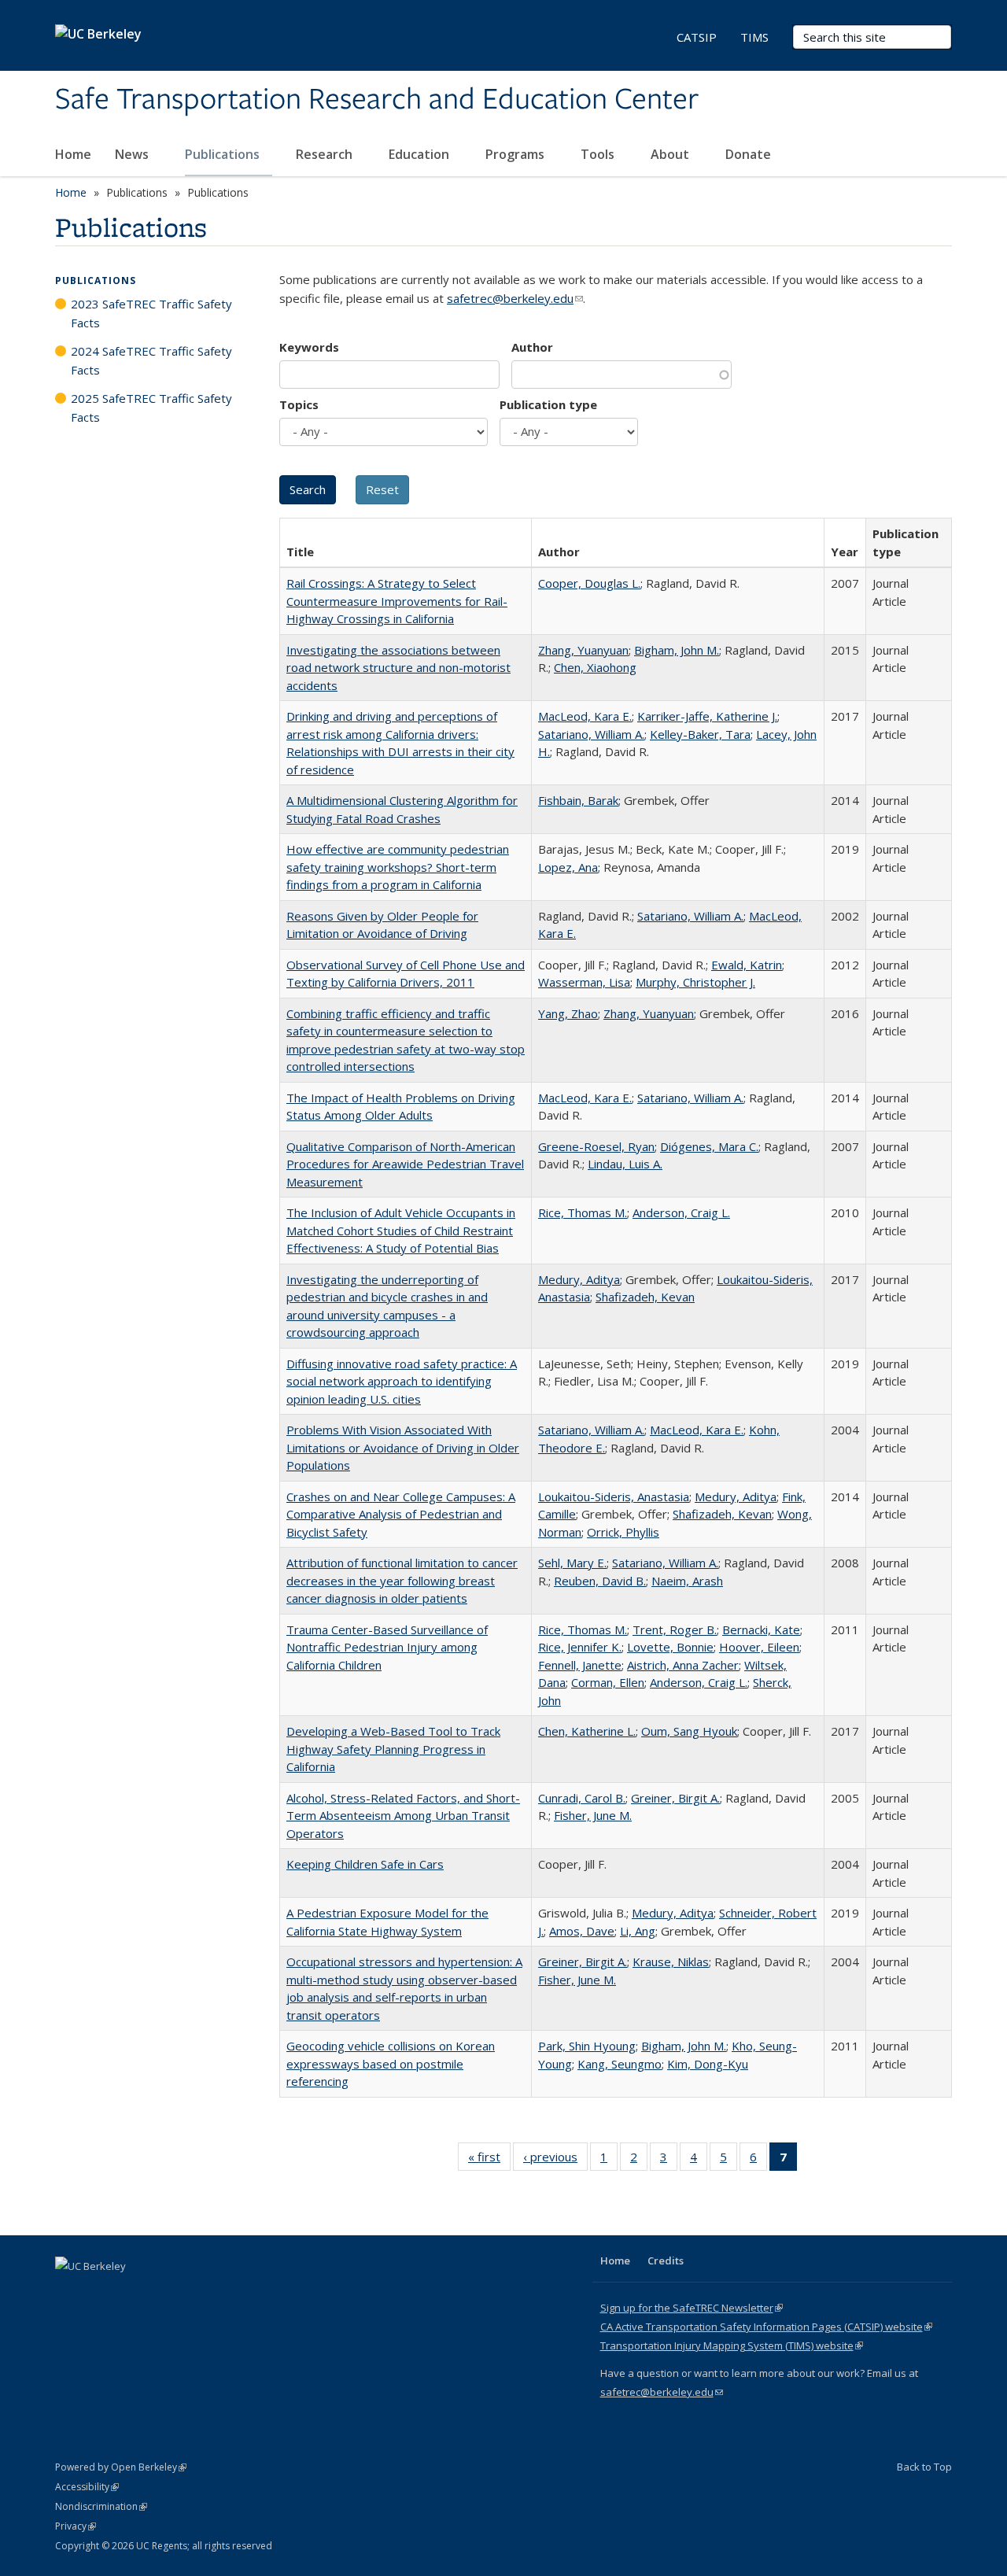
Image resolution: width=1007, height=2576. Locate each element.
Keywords (309, 347)
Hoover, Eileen (759, 1647)
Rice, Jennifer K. (580, 1647)
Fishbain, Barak (578, 800)
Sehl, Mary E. (572, 1563)
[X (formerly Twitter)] (69, 2293)
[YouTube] (131, 2293)
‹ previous (555, 2160)
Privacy (76, 2526)
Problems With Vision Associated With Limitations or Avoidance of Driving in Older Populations (403, 1447)
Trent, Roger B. (675, 1629)
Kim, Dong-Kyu (708, 2064)
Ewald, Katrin (747, 965)
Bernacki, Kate (761, 1629)
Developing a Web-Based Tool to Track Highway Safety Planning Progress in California (393, 1749)
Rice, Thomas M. (583, 1212)
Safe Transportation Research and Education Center (377, 100)
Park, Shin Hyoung (587, 2046)
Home (73, 154)
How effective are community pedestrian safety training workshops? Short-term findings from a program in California (398, 867)
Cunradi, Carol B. (582, 1798)
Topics (299, 404)
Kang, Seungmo (620, 2064)
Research (326, 154)
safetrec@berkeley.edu (515, 298)
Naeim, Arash (687, 1581)
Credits (666, 2260)
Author (532, 347)
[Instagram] (161, 2293)
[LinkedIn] (100, 2293)
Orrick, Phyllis (623, 1532)
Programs (516, 154)
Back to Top (924, 2467)
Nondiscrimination (101, 2506)
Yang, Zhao (568, 1013)
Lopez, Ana (568, 867)
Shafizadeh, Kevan (645, 1297)
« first (489, 2160)
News (133, 154)
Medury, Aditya (579, 1279)
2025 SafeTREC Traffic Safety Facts (151, 408)
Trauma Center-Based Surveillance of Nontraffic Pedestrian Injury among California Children (387, 1647)
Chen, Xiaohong (595, 667)
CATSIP (697, 37)
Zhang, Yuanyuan (583, 650)
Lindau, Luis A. (625, 1164)
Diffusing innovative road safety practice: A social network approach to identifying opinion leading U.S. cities (402, 1381)
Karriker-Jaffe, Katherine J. (707, 716)
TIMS (754, 37)
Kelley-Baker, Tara (700, 734)
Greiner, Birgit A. (675, 1798)
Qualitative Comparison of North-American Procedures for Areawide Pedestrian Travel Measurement (405, 1164)
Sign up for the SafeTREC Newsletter (692, 2308)
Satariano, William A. (591, 734)
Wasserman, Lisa (584, 982)
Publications (224, 154)
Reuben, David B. (600, 1581)
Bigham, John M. (677, 650)
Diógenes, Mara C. (709, 1146)
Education (421, 154)
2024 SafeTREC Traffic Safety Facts (151, 360)
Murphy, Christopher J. (695, 982)
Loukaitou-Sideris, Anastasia (614, 1497)
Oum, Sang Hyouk (689, 1731)
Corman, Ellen (608, 1682)
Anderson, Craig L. (681, 1212)
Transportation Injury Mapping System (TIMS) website (732, 2345)
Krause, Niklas (671, 1962)
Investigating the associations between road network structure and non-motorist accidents (398, 668)
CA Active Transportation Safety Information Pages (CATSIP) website (766, 2327)
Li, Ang (638, 1931)
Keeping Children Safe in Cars (365, 1864)
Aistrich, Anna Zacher (683, 1665)
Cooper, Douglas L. (589, 583)
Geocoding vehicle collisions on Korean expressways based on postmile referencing (391, 2063)
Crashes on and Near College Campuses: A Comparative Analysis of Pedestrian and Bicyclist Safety (401, 1514)
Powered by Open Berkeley (121, 2467)
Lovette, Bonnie (670, 1647)
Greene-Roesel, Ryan (596, 1146)
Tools (599, 154)
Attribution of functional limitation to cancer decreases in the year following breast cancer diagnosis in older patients (402, 1580)
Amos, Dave (582, 1931)
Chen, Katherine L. (587, 1731)
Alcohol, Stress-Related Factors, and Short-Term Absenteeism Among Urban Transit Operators (403, 1816)
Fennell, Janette (580, 1665)
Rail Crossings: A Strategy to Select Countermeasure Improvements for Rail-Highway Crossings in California (397, 601)
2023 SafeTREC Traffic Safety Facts (151, 313)
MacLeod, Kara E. (585, 716)
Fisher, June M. (593, 1815)
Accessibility (87, 2487)
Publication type (548, 404)
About (671, 154)
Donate (748, 154)
